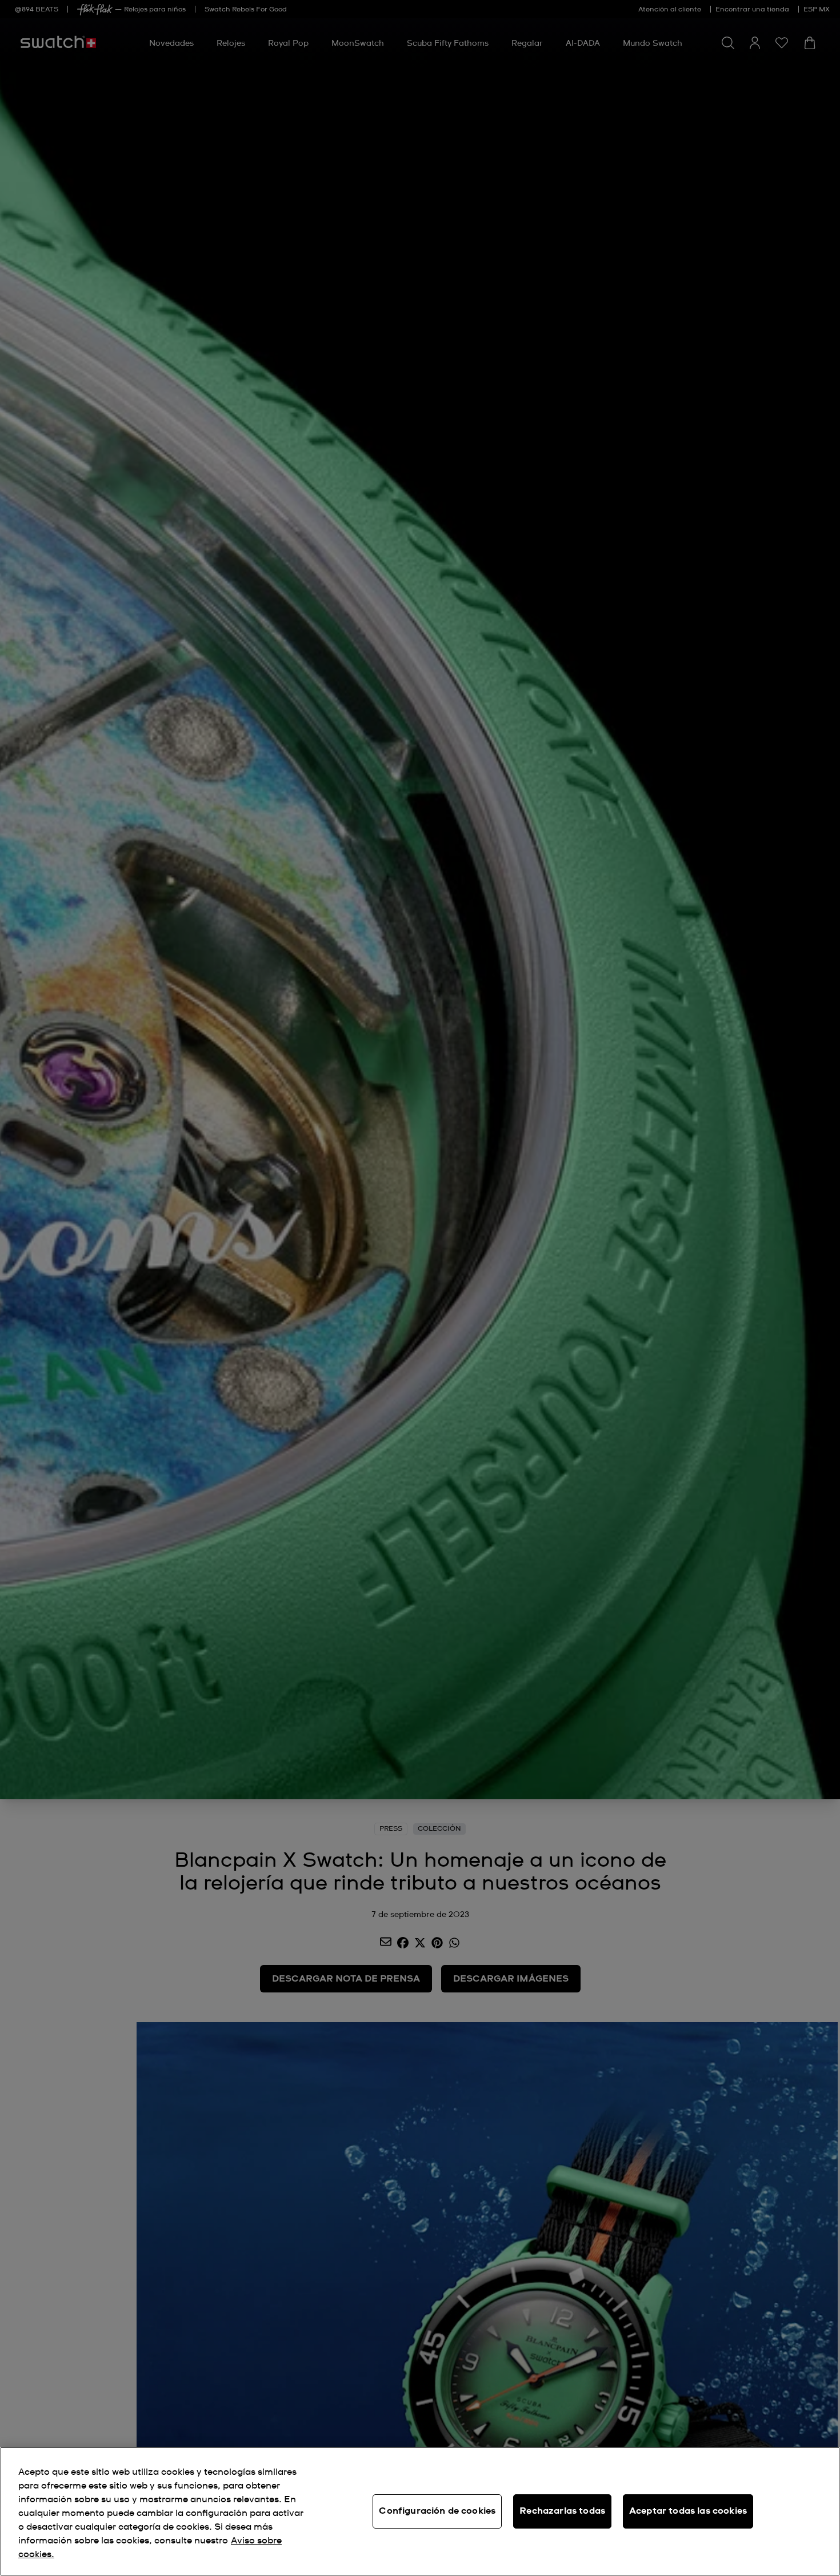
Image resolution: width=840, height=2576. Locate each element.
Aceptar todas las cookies (688, 2511)
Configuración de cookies (437, 2511)
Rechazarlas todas (562, 2511)
